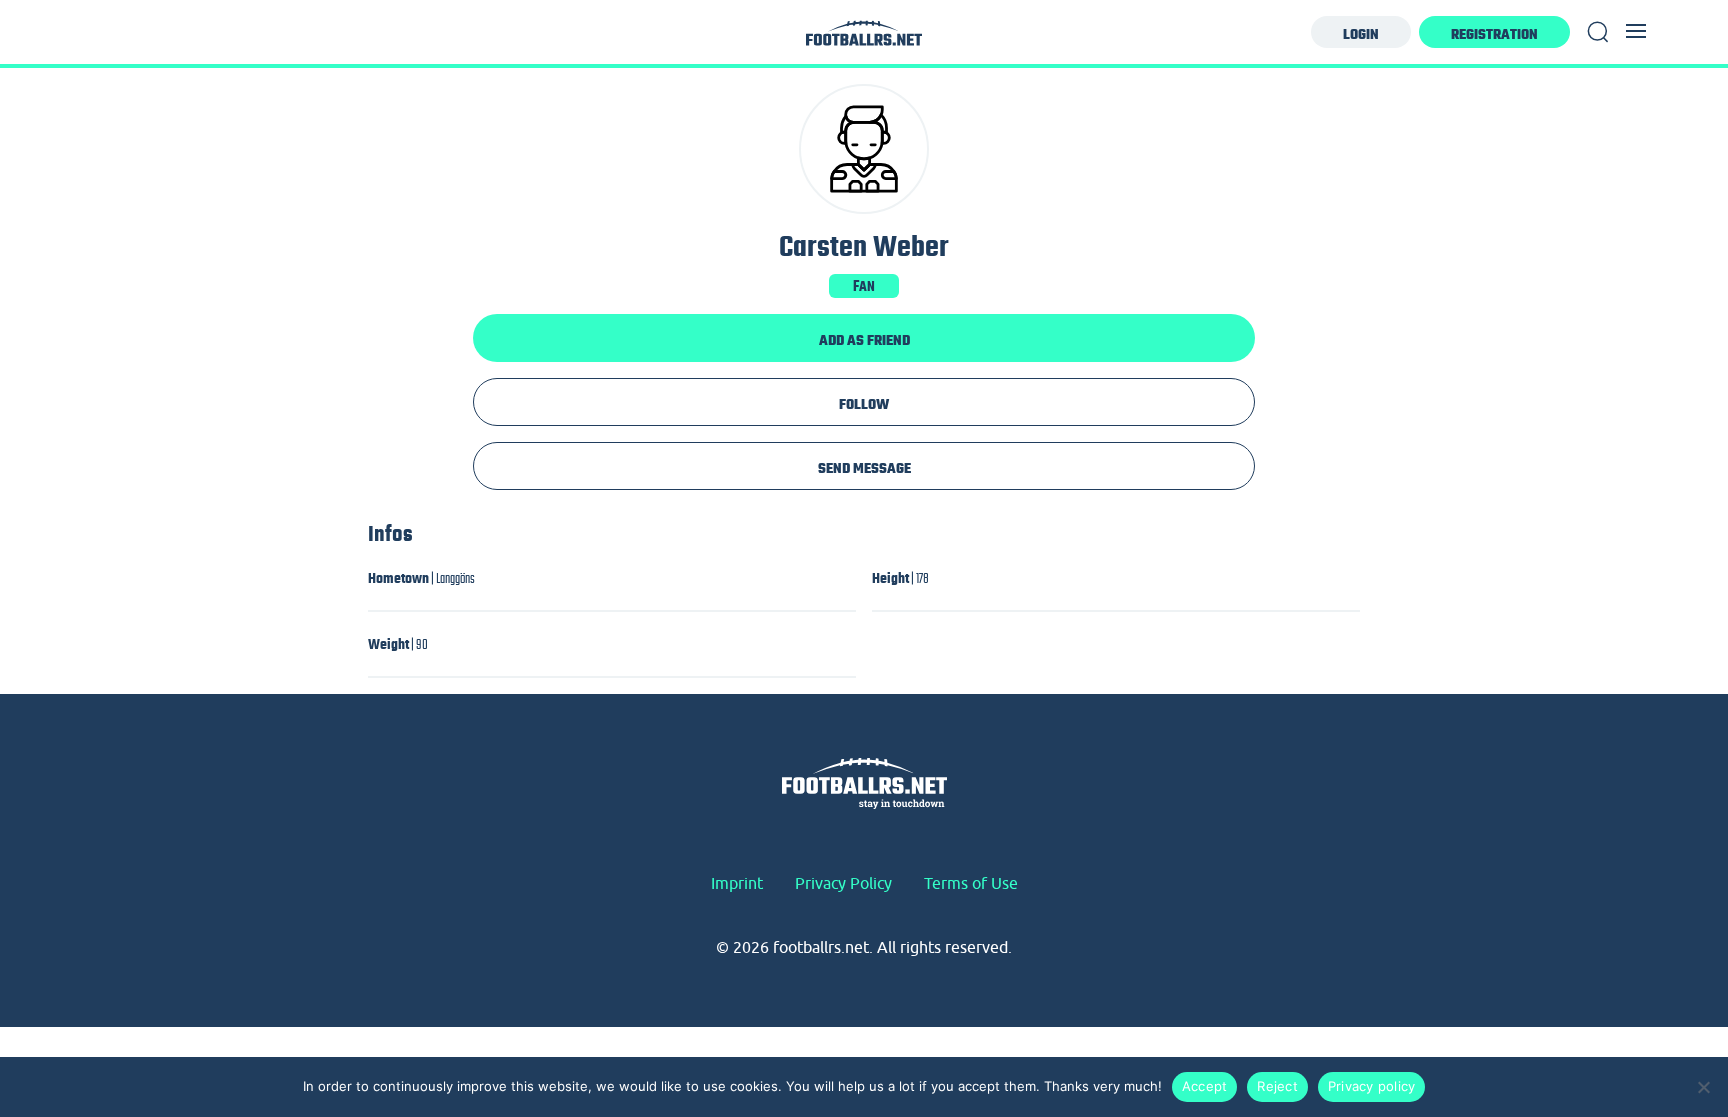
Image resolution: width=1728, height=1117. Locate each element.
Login (1361, 34)
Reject (1277, 1086)
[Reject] (1703, 1087)
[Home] (864, 38)
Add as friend (864, 340)
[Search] (1598, 32)
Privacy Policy (843, 883)
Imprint (737, 883)
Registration (1494, 34)
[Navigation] (1636, 31)
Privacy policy (1372, 1086)
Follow (864, 404)
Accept (1205, 1086)
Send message (864, 468)
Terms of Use (971, 883)
